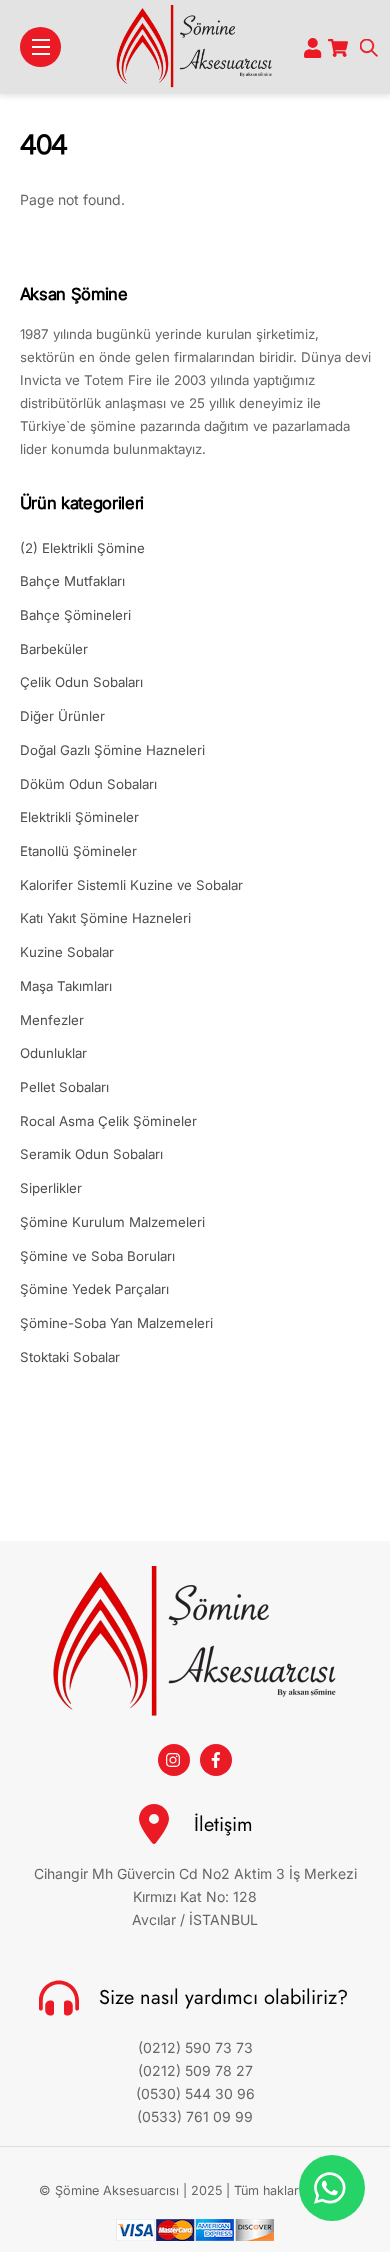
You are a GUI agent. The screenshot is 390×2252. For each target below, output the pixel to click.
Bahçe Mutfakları (72, 581)
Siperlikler (51, 1188)
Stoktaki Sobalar (70, 1357)
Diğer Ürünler (62, 716)
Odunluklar (53, 1053)
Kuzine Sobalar (67, 952)
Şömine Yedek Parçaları (94, 1289)
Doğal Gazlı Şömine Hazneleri (112, 750)
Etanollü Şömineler (78, 851)
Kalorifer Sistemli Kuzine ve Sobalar (131, 885)
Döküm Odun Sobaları (88, 784)
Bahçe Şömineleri (75, 615)
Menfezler (52, 1020)
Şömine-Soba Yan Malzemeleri (116, 1323)
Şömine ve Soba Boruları (97, 1256)
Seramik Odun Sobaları (91, 1154)
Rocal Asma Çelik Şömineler (108, 1121)
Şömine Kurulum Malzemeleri (112, 1222)
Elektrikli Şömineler (79, 817)
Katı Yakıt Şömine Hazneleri (105, 918)
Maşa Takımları (66, 986)
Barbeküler (54, 649)
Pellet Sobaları (64, 1087)
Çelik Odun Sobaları (81, 682)
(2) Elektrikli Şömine (82, 548)
